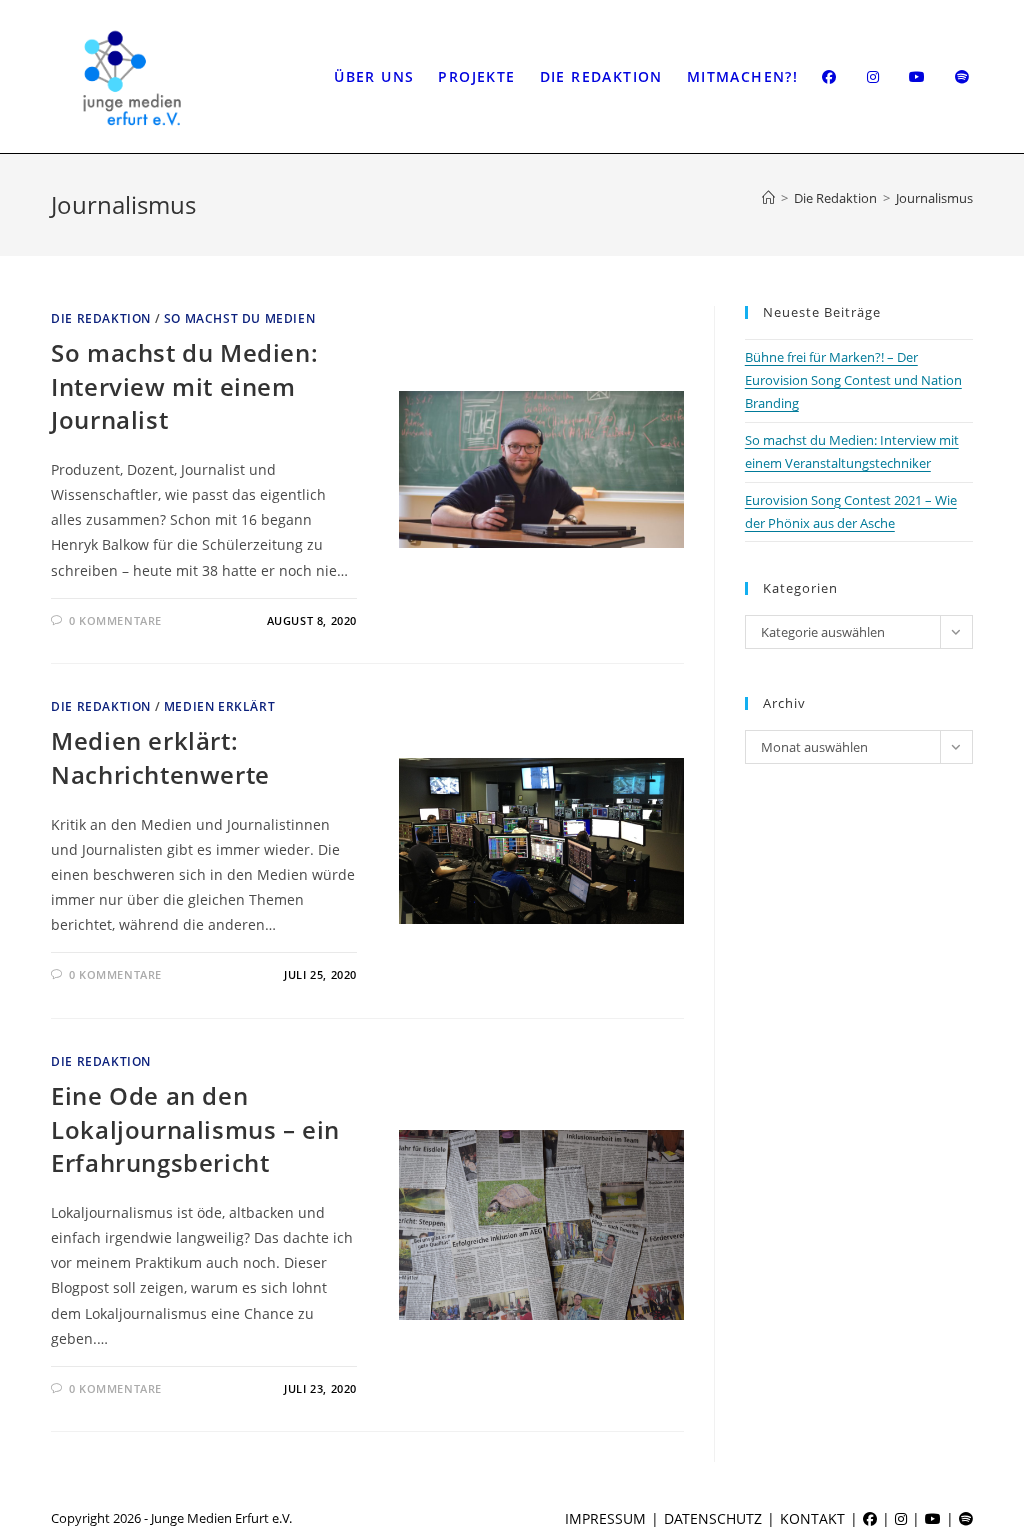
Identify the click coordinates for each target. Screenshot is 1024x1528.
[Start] (768, 198)
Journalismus (934, 198)
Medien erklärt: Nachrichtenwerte (160, 757)
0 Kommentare (115, 620)
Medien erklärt (219, 706)
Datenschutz (713, 1518)
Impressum (605, 1518)
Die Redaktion (101, 318)
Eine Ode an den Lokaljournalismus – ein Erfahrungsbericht (195, 1129)
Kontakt (812, 1518)
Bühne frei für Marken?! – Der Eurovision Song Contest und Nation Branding (853, 380)
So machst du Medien (239, 318)
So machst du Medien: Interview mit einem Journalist (184, 386)
